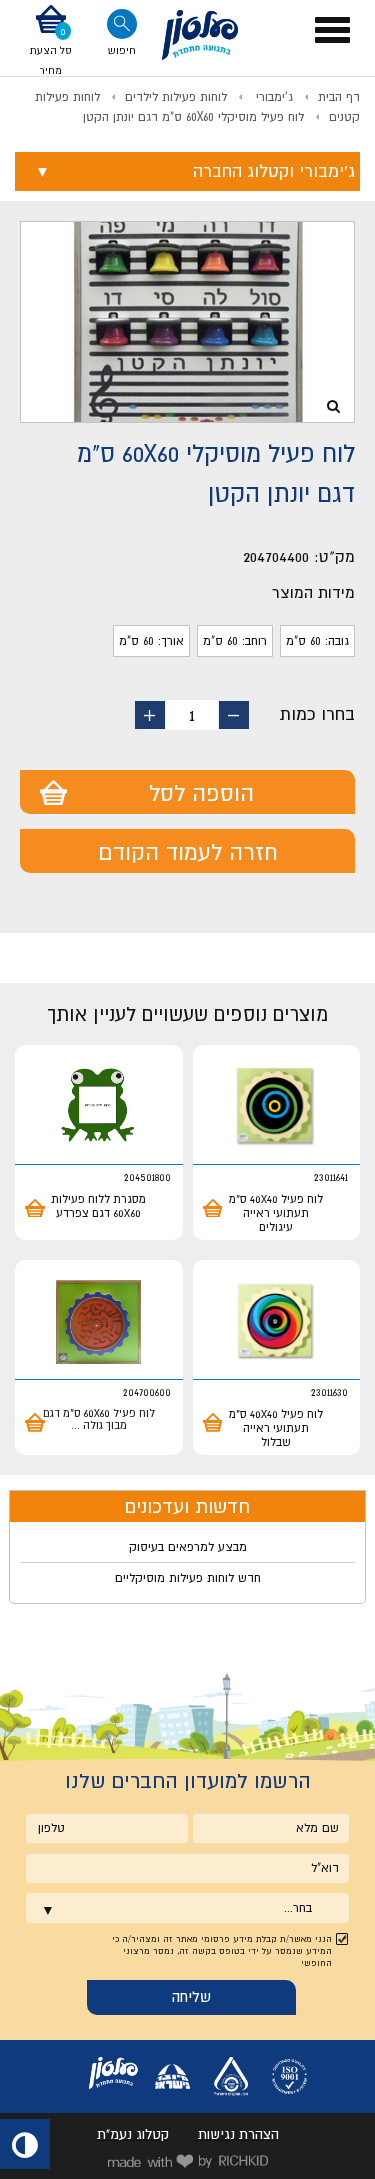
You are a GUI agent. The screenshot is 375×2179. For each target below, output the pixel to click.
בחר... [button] (298, 1908)
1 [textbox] (192, 715)
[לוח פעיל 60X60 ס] (99, 1322)
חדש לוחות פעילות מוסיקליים (188, 1578)
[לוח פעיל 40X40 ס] (277, 1107)
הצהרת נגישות (238, 2134)
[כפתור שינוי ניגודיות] (25, 2144)
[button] (51, 42)
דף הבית (339, 97)
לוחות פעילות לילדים (176, 97)
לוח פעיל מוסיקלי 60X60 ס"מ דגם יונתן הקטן (193, 117)
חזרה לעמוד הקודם (188, 852)
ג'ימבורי (272, 97)
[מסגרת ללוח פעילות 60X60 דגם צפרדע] (99, 1107)
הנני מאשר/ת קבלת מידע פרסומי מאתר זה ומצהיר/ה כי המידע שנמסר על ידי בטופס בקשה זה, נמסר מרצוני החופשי (222, 1951)
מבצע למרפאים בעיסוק (188, 1547)
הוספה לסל (201, 793)
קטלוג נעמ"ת (133, 2134)
